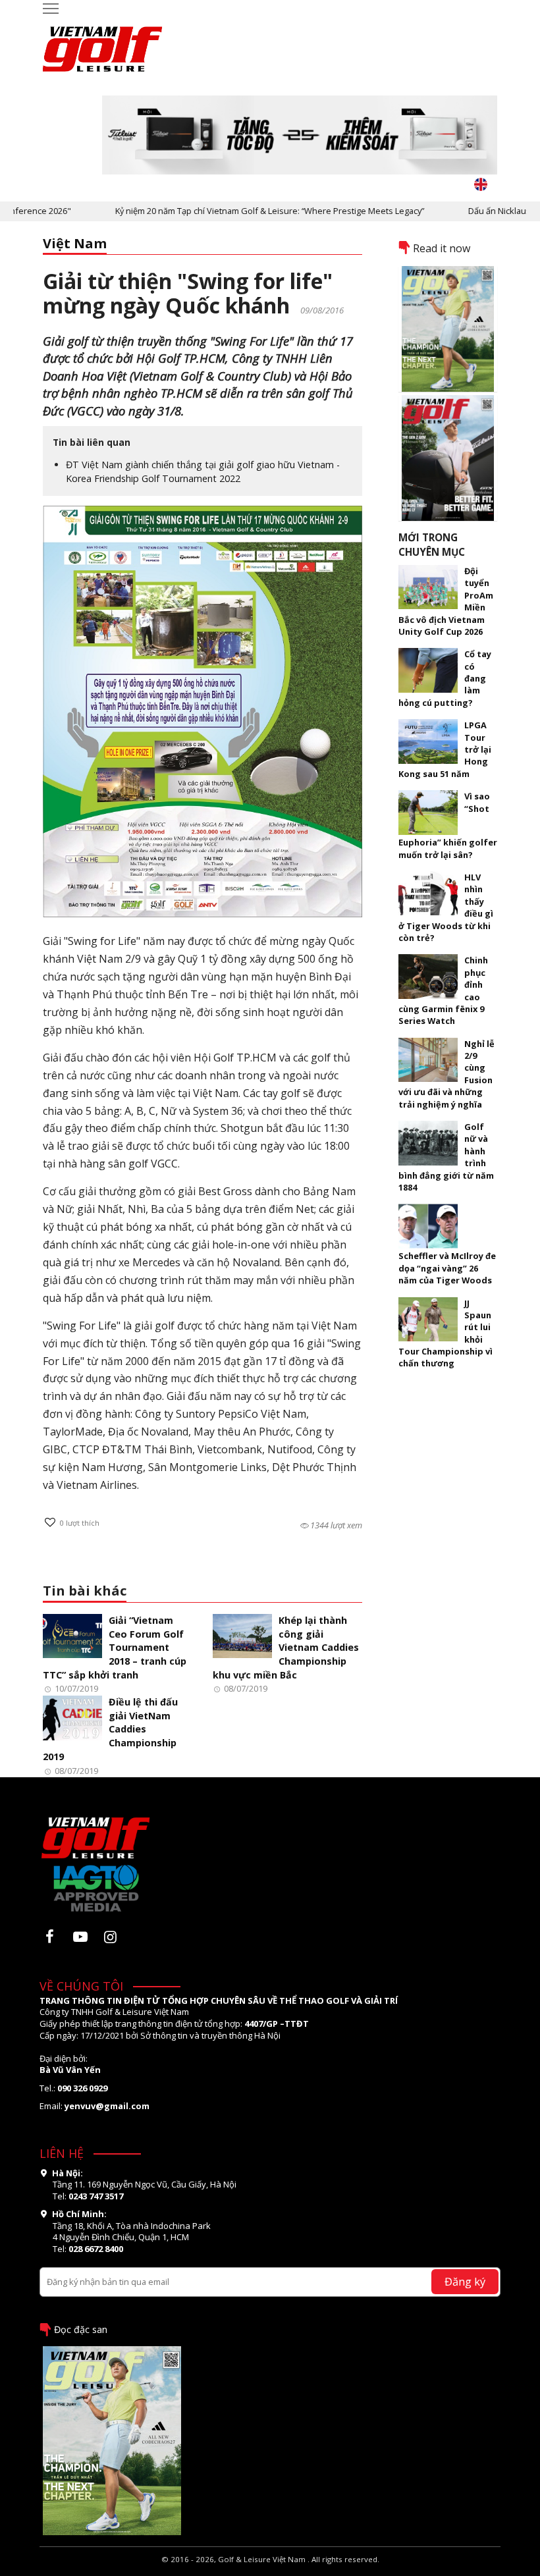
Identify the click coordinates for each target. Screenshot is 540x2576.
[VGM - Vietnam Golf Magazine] (103, 43)
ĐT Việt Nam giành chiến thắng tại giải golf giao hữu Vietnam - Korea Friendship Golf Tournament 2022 (203, 471)
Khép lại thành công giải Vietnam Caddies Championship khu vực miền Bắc (286, 1648)
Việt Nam (75, 243)
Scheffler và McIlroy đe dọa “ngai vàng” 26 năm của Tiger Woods (447, 1268)
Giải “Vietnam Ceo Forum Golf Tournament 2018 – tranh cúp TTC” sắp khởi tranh (115, 1648)
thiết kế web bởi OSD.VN (270, 2570)
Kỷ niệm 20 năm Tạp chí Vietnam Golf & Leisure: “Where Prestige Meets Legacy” (239, 211)
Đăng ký (465, 2281)
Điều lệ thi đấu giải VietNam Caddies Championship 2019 (110, 1729)
